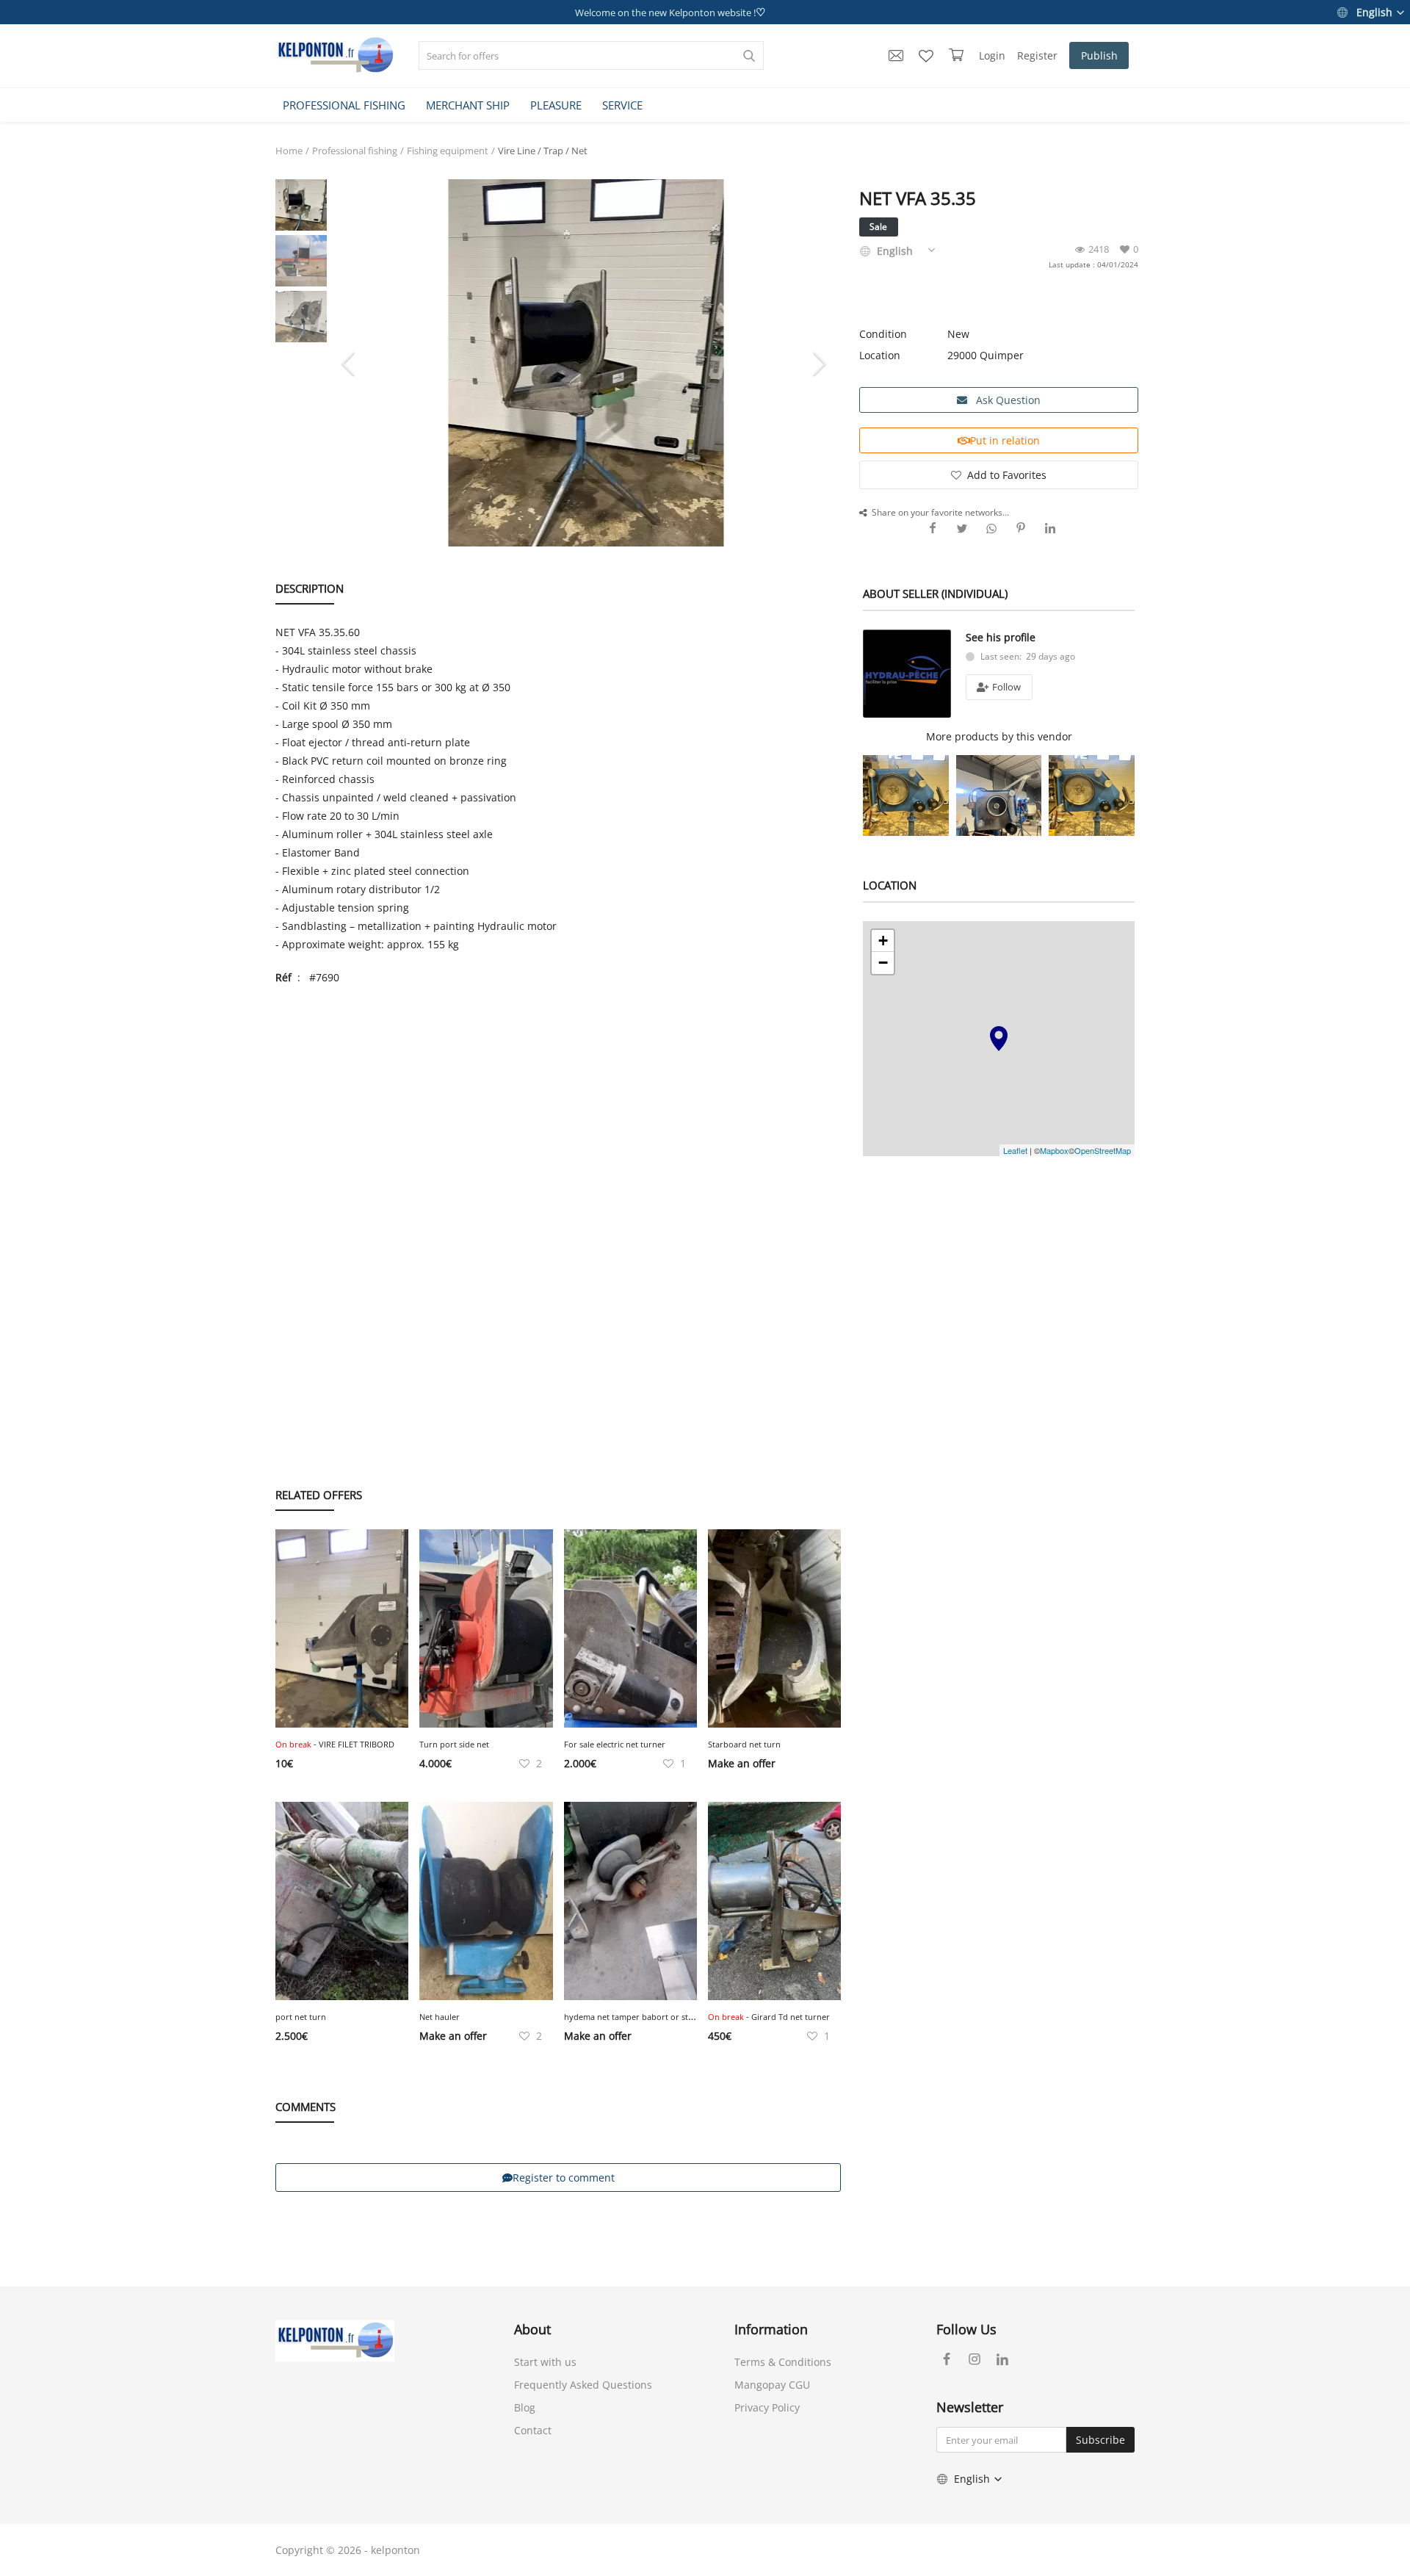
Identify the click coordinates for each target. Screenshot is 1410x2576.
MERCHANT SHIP (468, 105)
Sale (878, 227)
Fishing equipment (448, 151)
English (1374, 12)
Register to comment (564, 2178)
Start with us (545, 2362)
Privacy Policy (767, 2407)
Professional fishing (355, 151)
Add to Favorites (1007, 475)
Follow (1005, 687)
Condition (883, 334)
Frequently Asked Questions (583, 2385)
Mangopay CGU (772, 2385)
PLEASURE (556, 105)
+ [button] (883, 941)
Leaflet (1015, 1150)
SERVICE (622, 105)
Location (880, 355)
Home (289, 151)
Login (992, 55)
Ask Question (1007, 400)
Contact (533, 2430)
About (532, 2329)
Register (1037, 55)
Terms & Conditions (783, 2362)
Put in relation (1005, 440)
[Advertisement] (558, 1104)
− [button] (883, 963)
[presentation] (350, 363)
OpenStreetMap (1103, 1150)
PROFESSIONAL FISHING (344, 105)
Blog (525, 2407)
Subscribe (1100, 2440)
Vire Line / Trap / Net (543, 151)
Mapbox (1054, 1150)
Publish (1099, 55)
